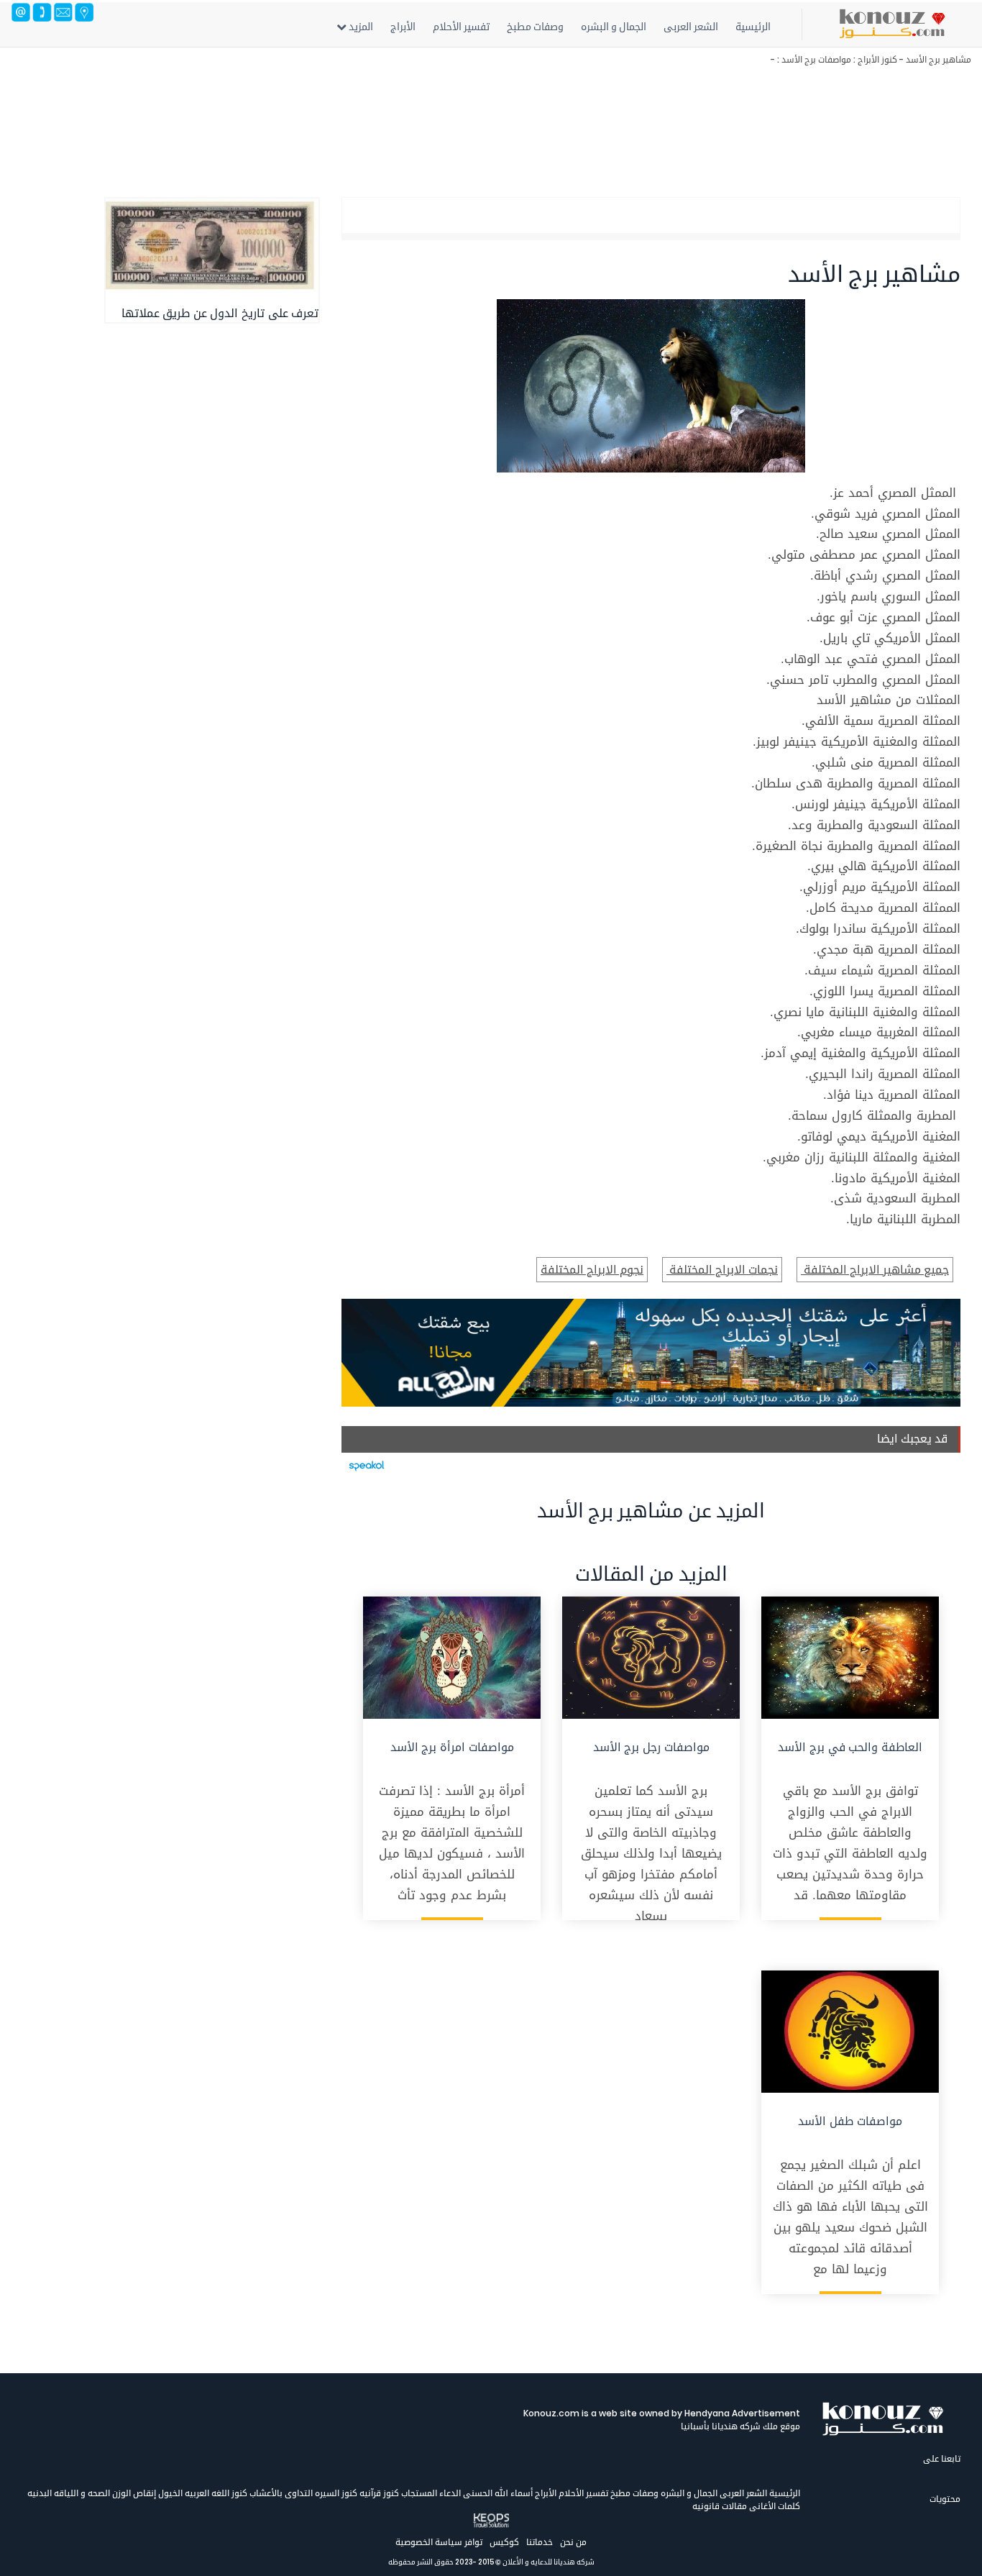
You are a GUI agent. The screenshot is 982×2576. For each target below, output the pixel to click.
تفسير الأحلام (461, 27)
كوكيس (504, 2542)
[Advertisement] (539, 126)
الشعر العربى (691, 27)
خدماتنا (540, 2542)
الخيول (169, 2493)
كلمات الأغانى (774, 2506)
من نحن (573, 2542)
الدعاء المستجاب (430, 2493)
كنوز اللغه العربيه (215, 2493)
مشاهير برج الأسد (939, 59)
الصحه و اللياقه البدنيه (69, 2493)
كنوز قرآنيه (378, 2493)
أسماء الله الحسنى (497, 2493)
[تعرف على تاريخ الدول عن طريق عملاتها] (212, 246)
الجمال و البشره (614, 27)
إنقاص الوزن (133, 2493)
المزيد (360, 27)
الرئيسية (753, 27)
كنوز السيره (335, 2493)
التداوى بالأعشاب (280, 2493)
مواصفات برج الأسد (816, 59)
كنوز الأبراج (877, 59)
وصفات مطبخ (535, 27)
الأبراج (403, 27)
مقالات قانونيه (720, 2506)
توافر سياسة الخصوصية (439, 2542)
